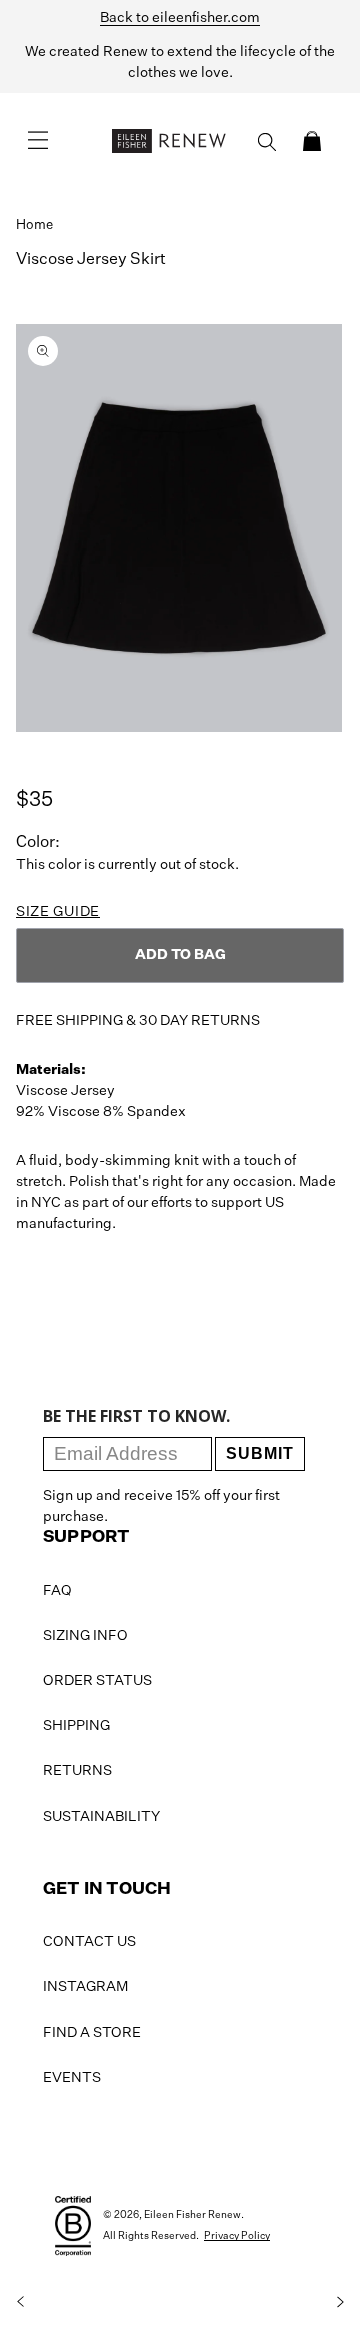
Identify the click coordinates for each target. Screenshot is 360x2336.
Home (34, 225)
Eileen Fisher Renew (192, 2215)
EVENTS (72, 2078)
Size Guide (58, 912)
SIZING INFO (85, 1636)
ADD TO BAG (180, 955)
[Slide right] (340, 2302)
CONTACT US (89, 1942)
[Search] (267, 142)
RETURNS (77, 1771)
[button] (312, 141)
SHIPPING (76, 1726)
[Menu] (38, 141)
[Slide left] (20, 2302)
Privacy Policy (237, 2236)
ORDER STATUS (97, 1681)
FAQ (57, 1591)
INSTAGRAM (85, 1987)
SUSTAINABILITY (101, 1817)
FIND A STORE (92, 2033)
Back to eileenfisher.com (180, 18)
